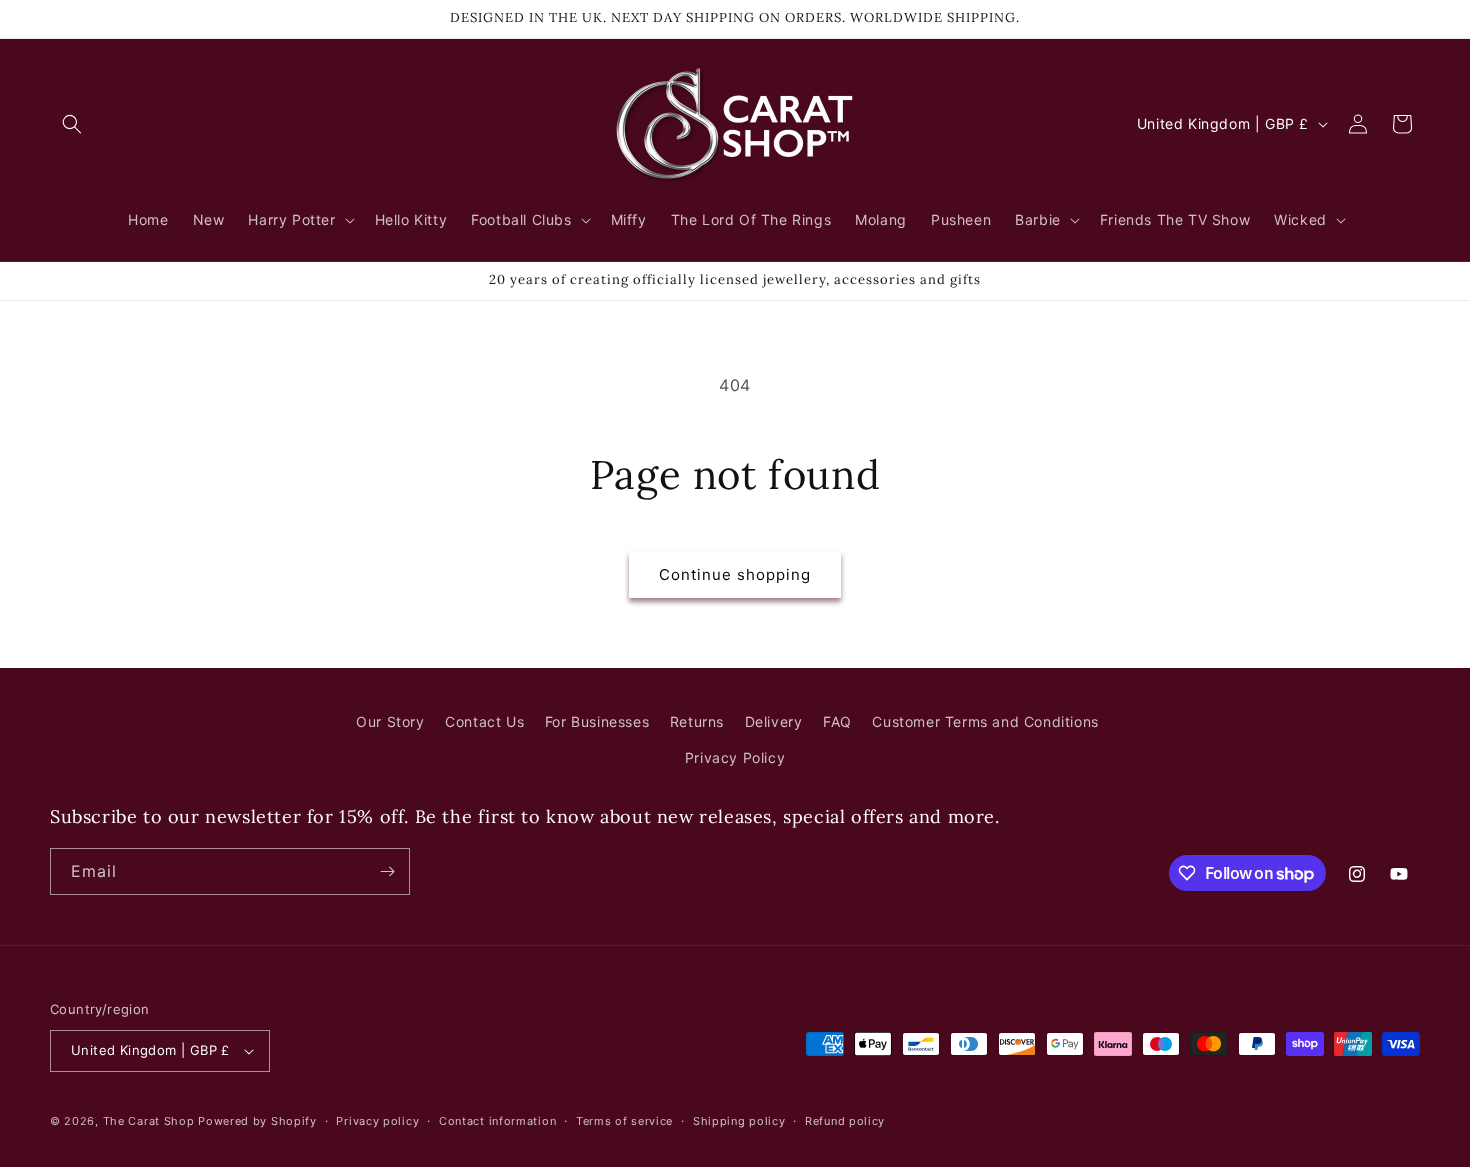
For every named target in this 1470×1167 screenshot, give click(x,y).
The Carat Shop (149, 1121)
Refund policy (845, 1121)
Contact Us (484, 721)
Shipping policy (739, 1121)
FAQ (837, 721)
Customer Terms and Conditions (985, 721)
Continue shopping (735, 574)
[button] (72, 124)
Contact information (497, 1121)
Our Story (390, 721)
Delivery (774, 721)
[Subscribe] (387, 871)
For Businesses (597, 721)
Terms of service (624, 1121)
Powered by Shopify (257, 1121)
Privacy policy (377, 1121)
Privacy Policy (735, 757)
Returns (697, 721)
